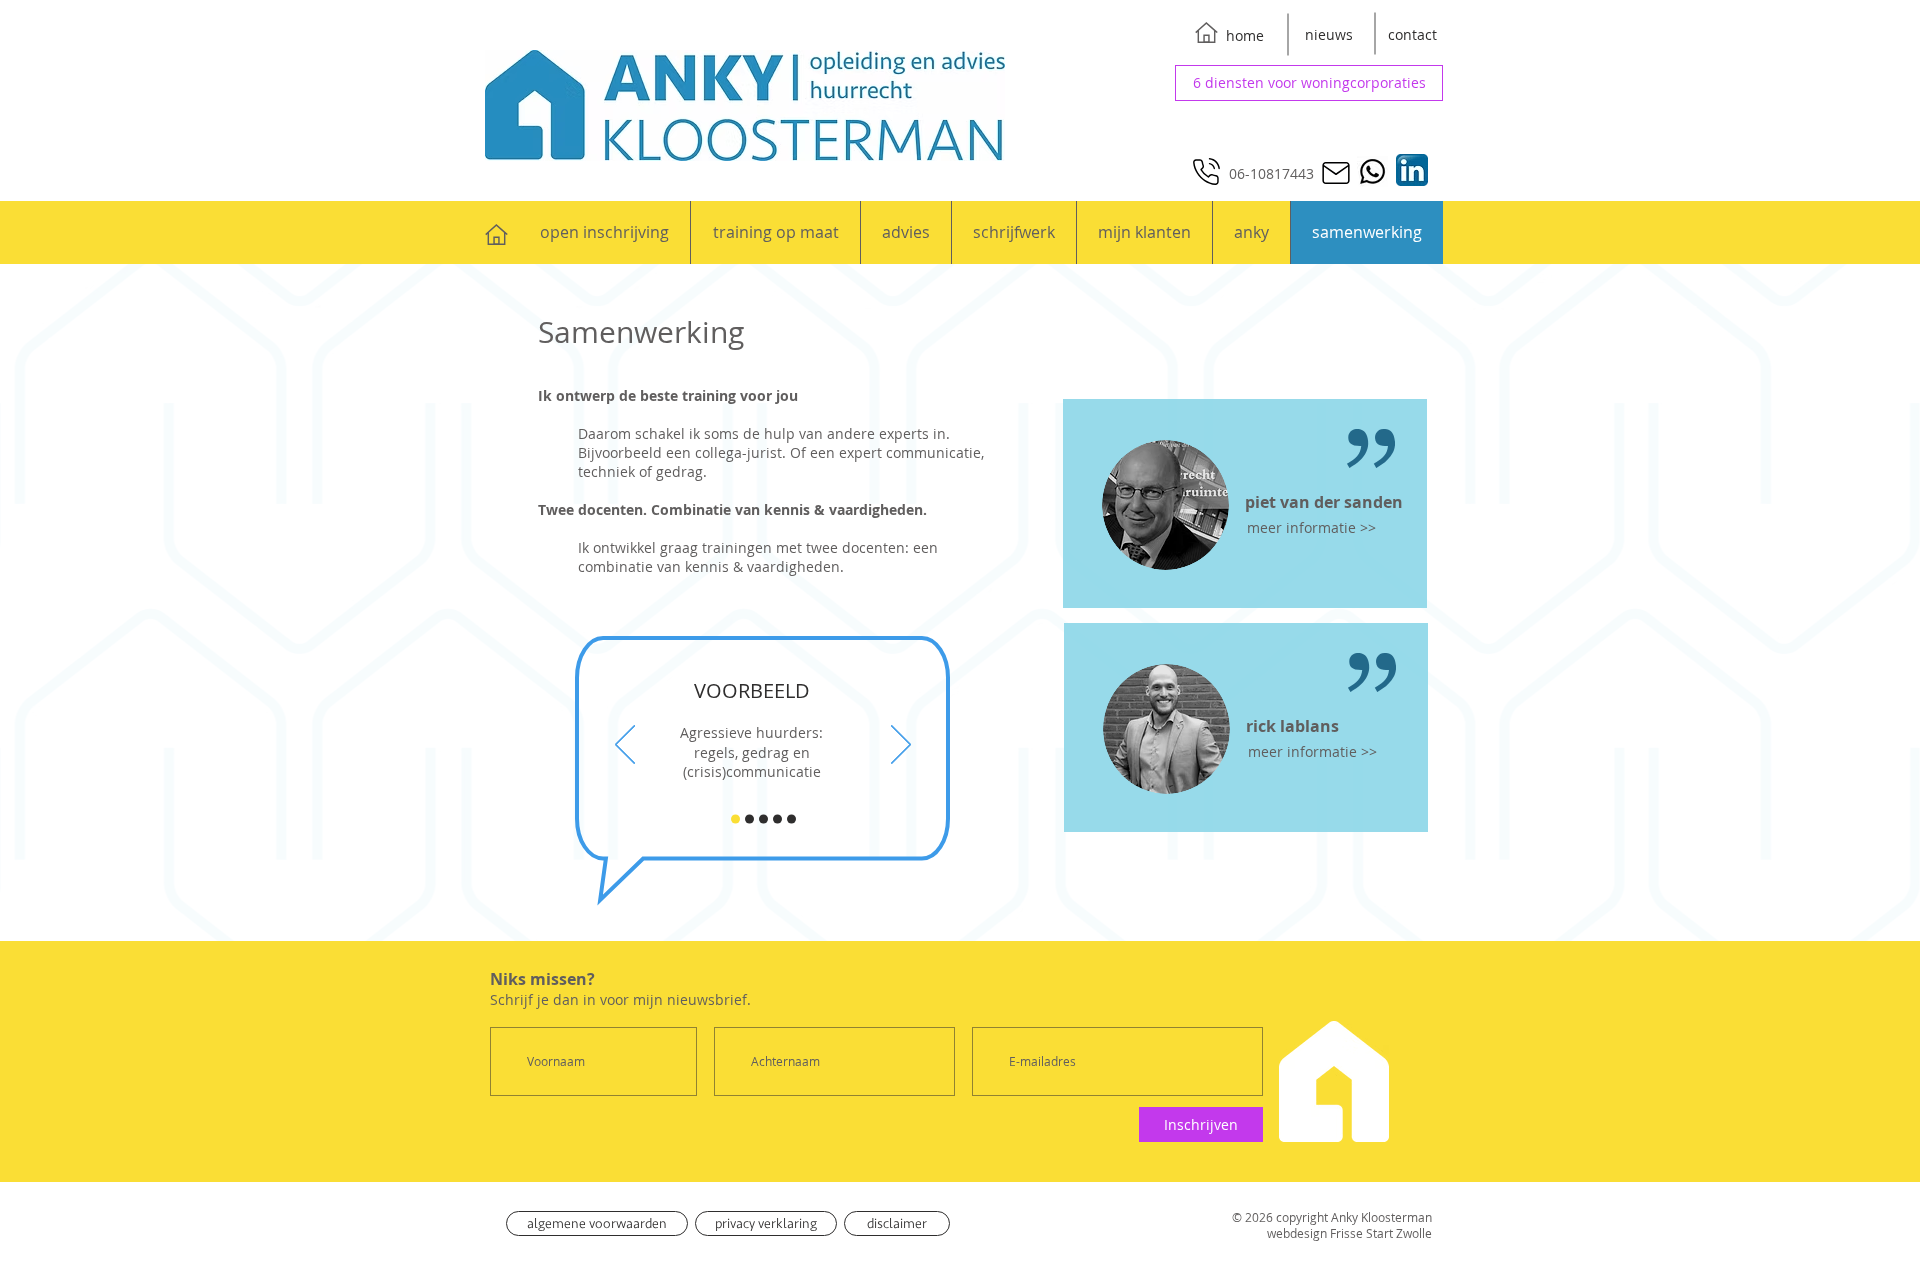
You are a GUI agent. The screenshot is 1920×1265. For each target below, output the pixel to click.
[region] (1245, 503)
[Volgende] (901, 746)
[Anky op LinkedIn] (1411, 170)
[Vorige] (625, 746)
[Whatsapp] (1372, 171)
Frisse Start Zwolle (1381, 1233)
